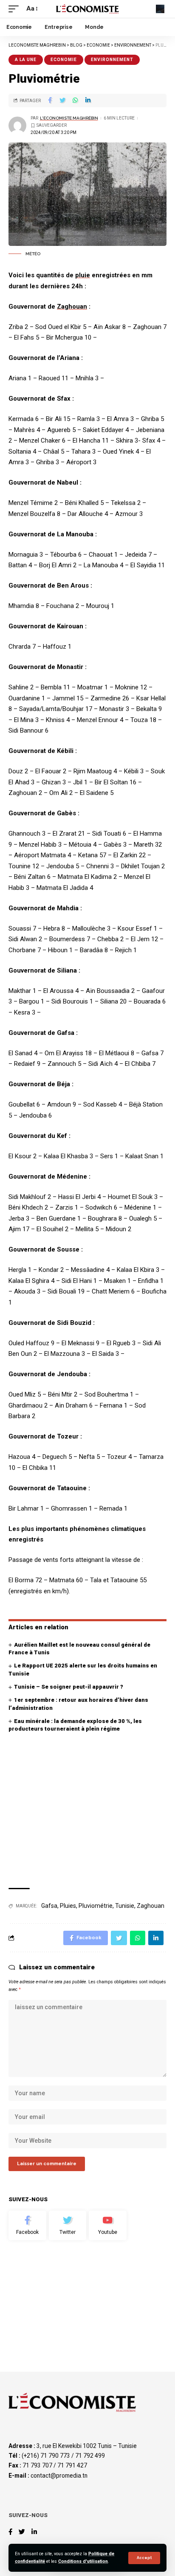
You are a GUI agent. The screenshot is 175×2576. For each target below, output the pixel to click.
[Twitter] (68, 2225)
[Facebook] (27, 2225)
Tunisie (125, 1906)
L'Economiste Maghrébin (69, 118)
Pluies (68, 1906)
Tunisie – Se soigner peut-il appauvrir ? (69, 1687)
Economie (64, 60)
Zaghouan (72, 307)
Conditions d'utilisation (83, 2561)
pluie (83, 275)
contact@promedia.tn (59, 2476)
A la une (26, 60)
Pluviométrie (96, 1906)
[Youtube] (108, 2225)
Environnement (112, 60)
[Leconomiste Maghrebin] (88, 9)
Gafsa (49, 1906)
